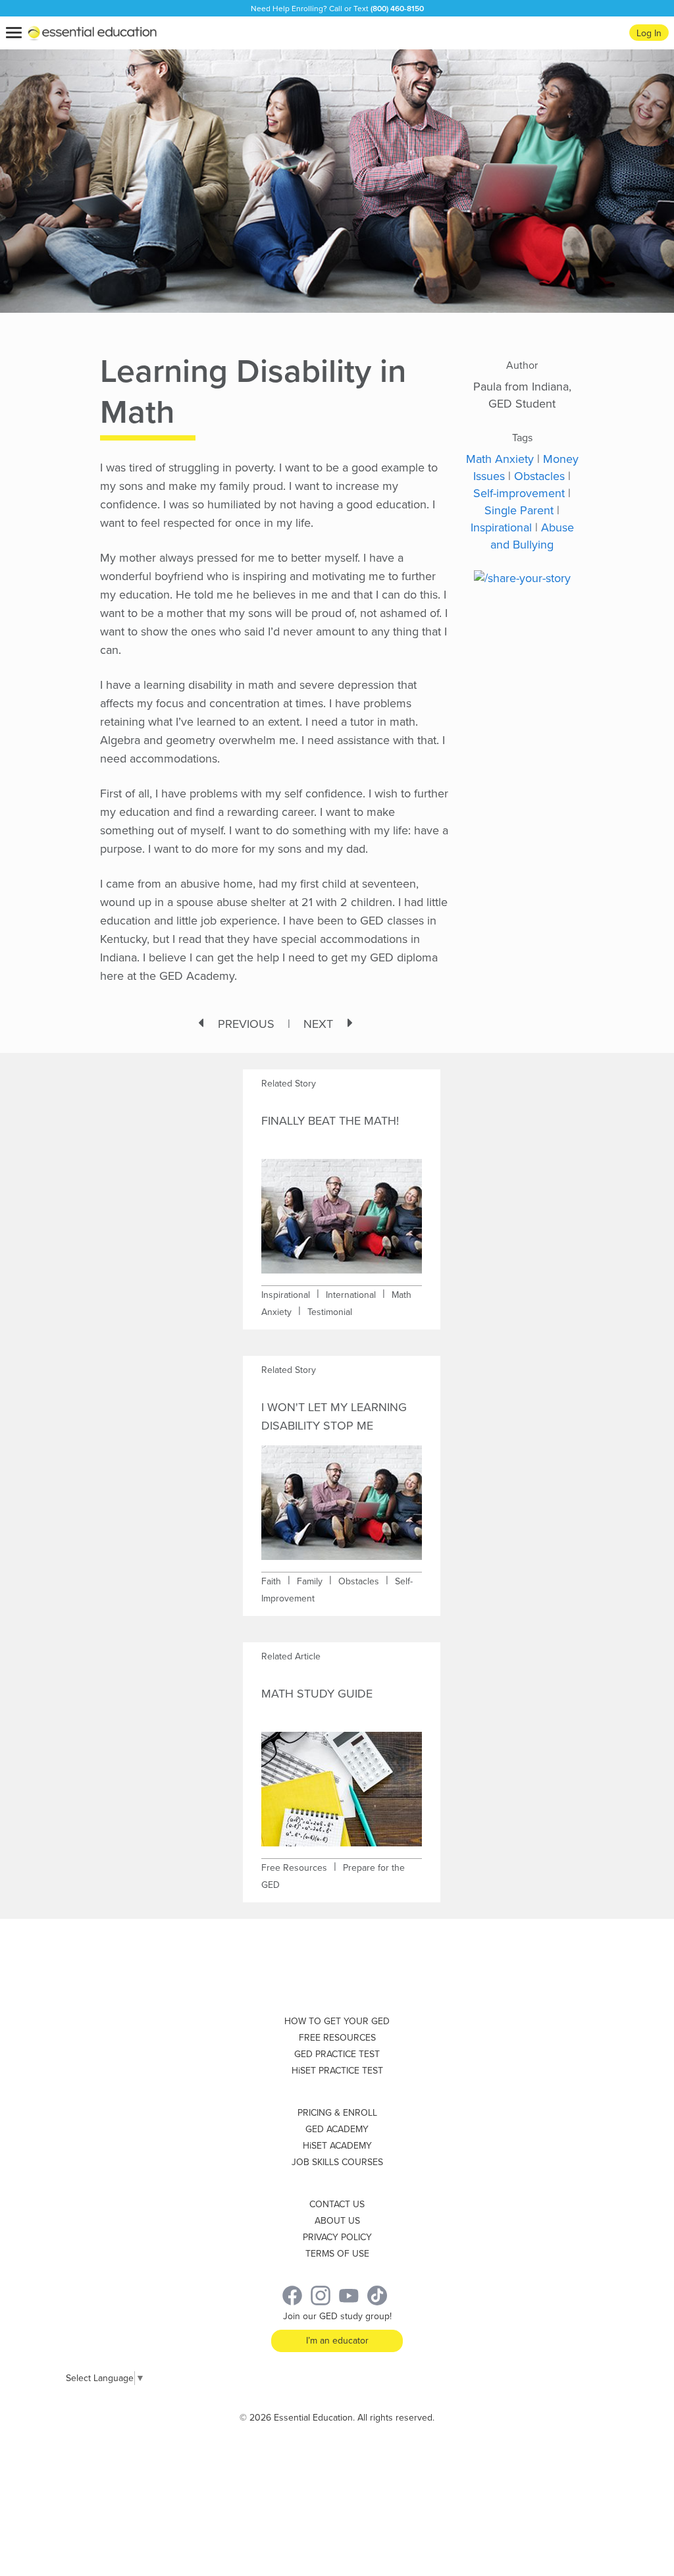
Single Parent (519, 510)
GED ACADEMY (337, 2129)
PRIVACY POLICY (337, 2237)
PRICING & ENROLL (337, 2113)
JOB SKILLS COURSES (337, 2162)
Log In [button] (649, 33)
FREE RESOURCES (337, 2038)
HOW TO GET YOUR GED (337, 2021)
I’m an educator (337, 2341)
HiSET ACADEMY (337, 2146)
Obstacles (539, 476)
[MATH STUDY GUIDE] (342, 1780)
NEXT (318, 1024)
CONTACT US (337, 2204)
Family (310, 1581)
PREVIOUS (246, 1024)
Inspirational (501, 527)
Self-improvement (519, 493)
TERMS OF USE (337, 2254)
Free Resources (294, 1868)
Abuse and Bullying (532, 536)
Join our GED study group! (337, 2316)
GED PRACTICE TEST (337, 2054)
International (351, 1295)
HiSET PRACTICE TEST (337, 2071)
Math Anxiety (500, 459)
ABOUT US (337, 2221)
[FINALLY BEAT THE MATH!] (342, 1207)
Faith (271, 1581)
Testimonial (330, 1312)
